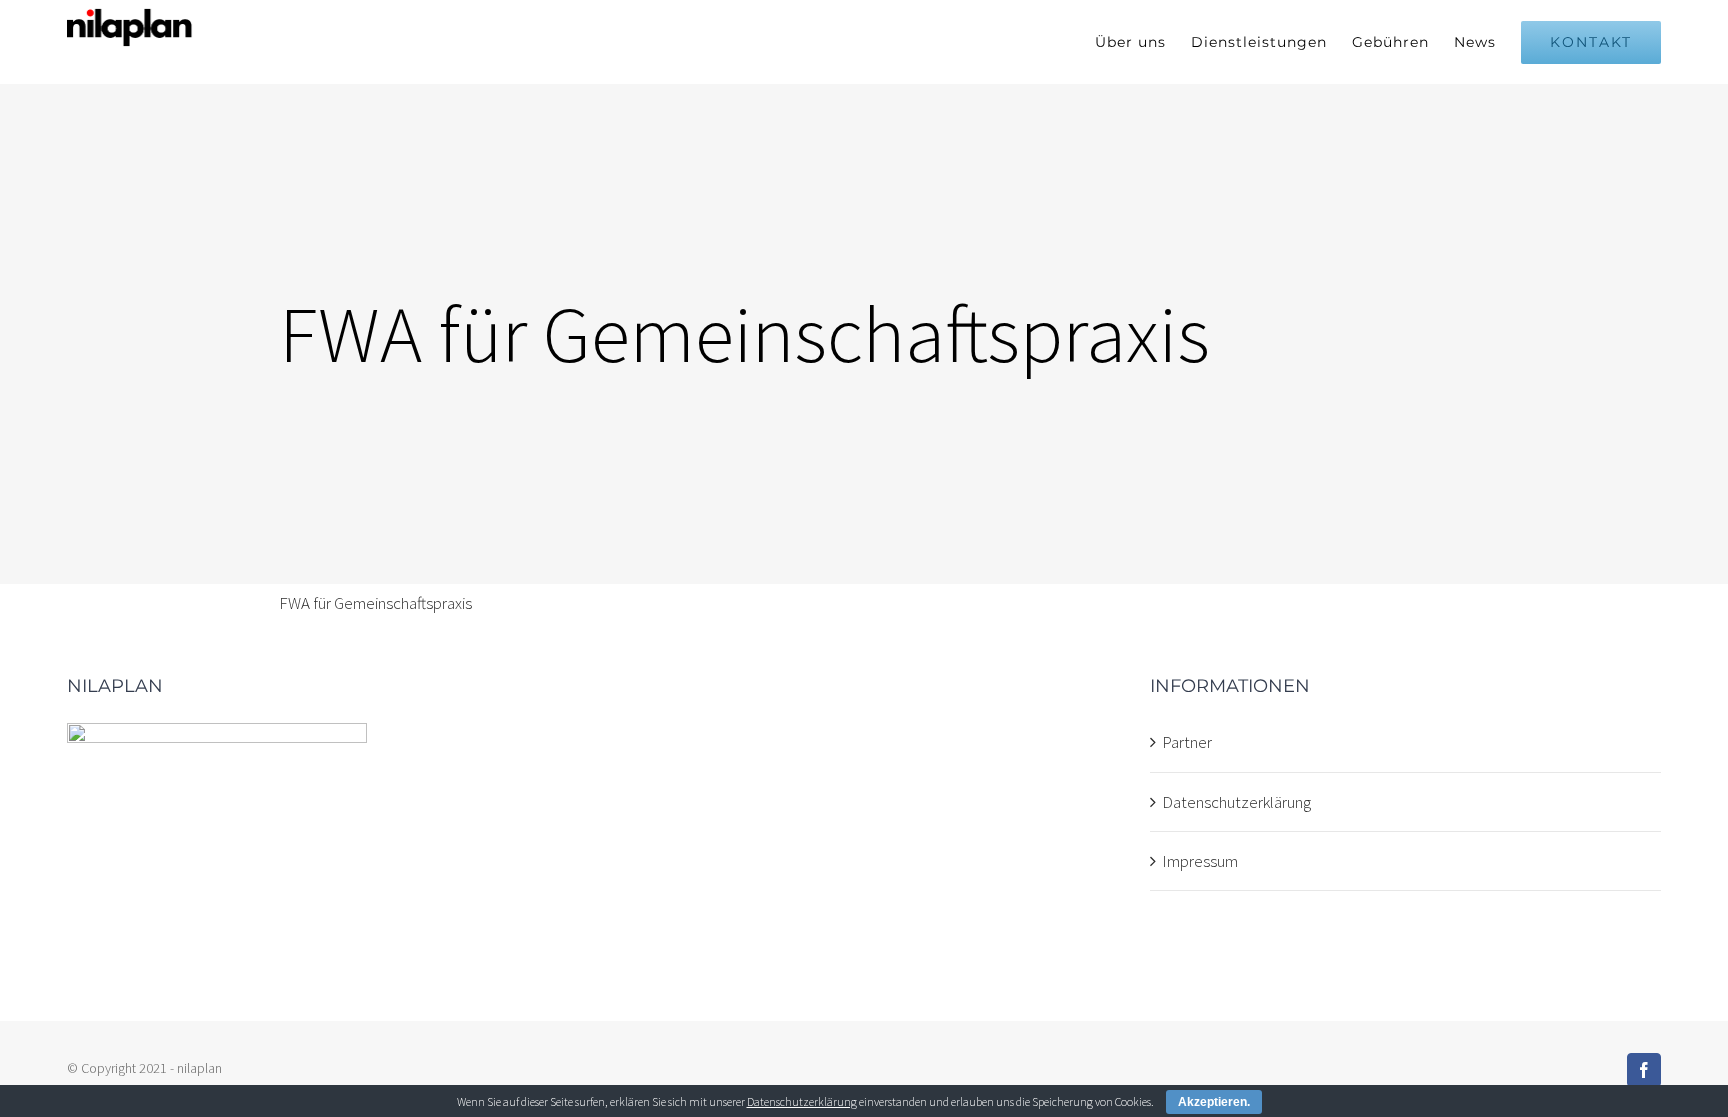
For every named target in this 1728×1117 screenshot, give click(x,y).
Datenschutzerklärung (1236, 802)
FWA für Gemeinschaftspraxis (375, 603)
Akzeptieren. (1214, 1102)
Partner (1187, 742)
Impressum (1200, 861)
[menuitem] (1143, 42)
